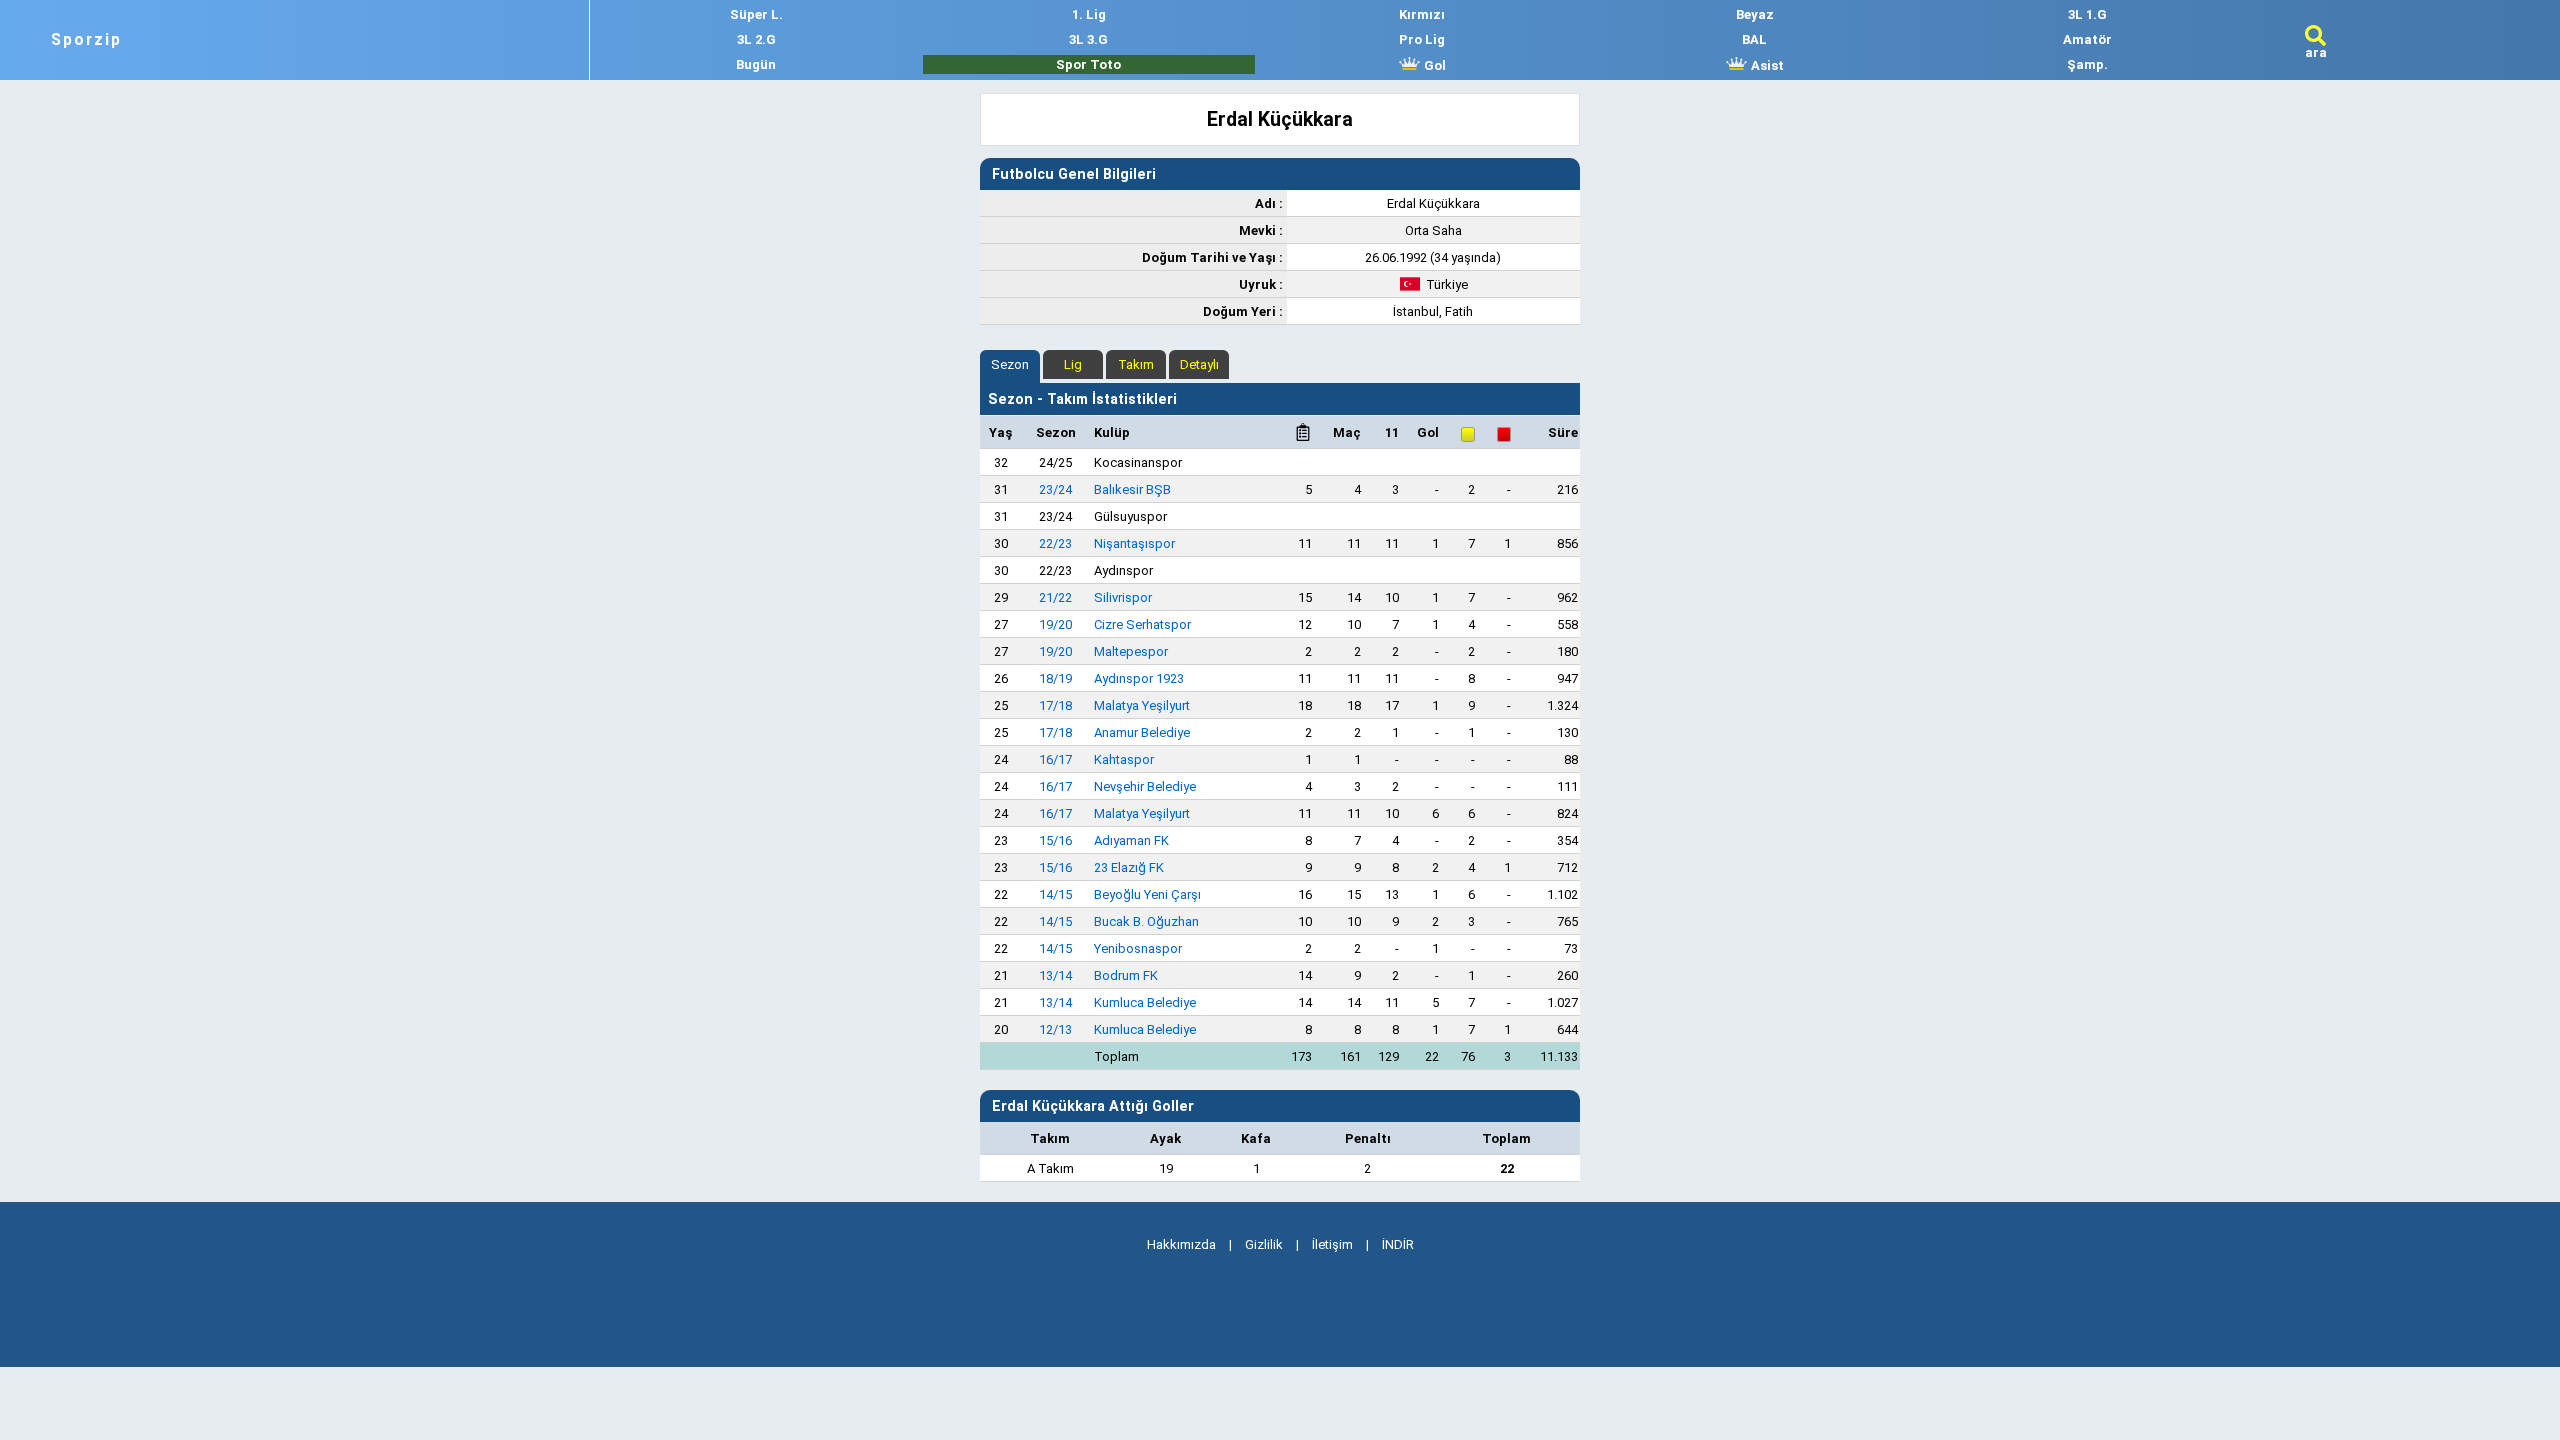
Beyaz (1755, 14)
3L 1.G (2087, 14)
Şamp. (2087, 64)
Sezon (1010, 364)
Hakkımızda (1181, 1244)
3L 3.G (1088, 39)
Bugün (756, 64)
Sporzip (86, 40)
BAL (1754, 39)
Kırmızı (1422, 14)
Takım (1136, 364)
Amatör (2087, 39)
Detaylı (1199, 364)
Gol (1433, 65)
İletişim (1332, 1244)
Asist (1766, 65)
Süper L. (756, 14)
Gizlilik (1264, 1244)
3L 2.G (756, 39)
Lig (1073, 364)
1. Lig (1089, 14)
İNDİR (1398, 1244)
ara (2316, 52)
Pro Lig (1422, 39)
